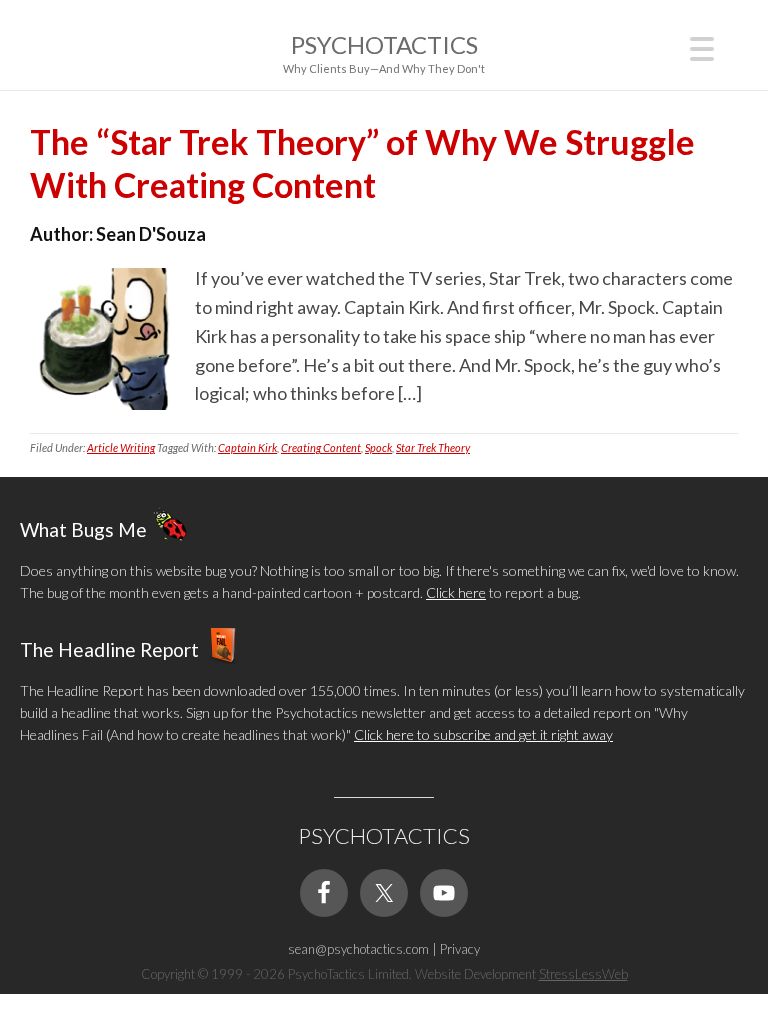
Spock (378, 447)
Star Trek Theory (433, 447)
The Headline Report (109, 648)
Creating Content (321, 447)
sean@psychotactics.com (358, 949)
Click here (456, 592)
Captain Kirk (247, 447)
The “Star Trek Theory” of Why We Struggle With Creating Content (362, 163)
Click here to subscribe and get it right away (483, 734)
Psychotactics (384, 44)
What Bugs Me (83, 528)
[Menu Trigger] (702, 46)
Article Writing (121, 447)
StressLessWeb (583, 974)
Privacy (460, 949)
